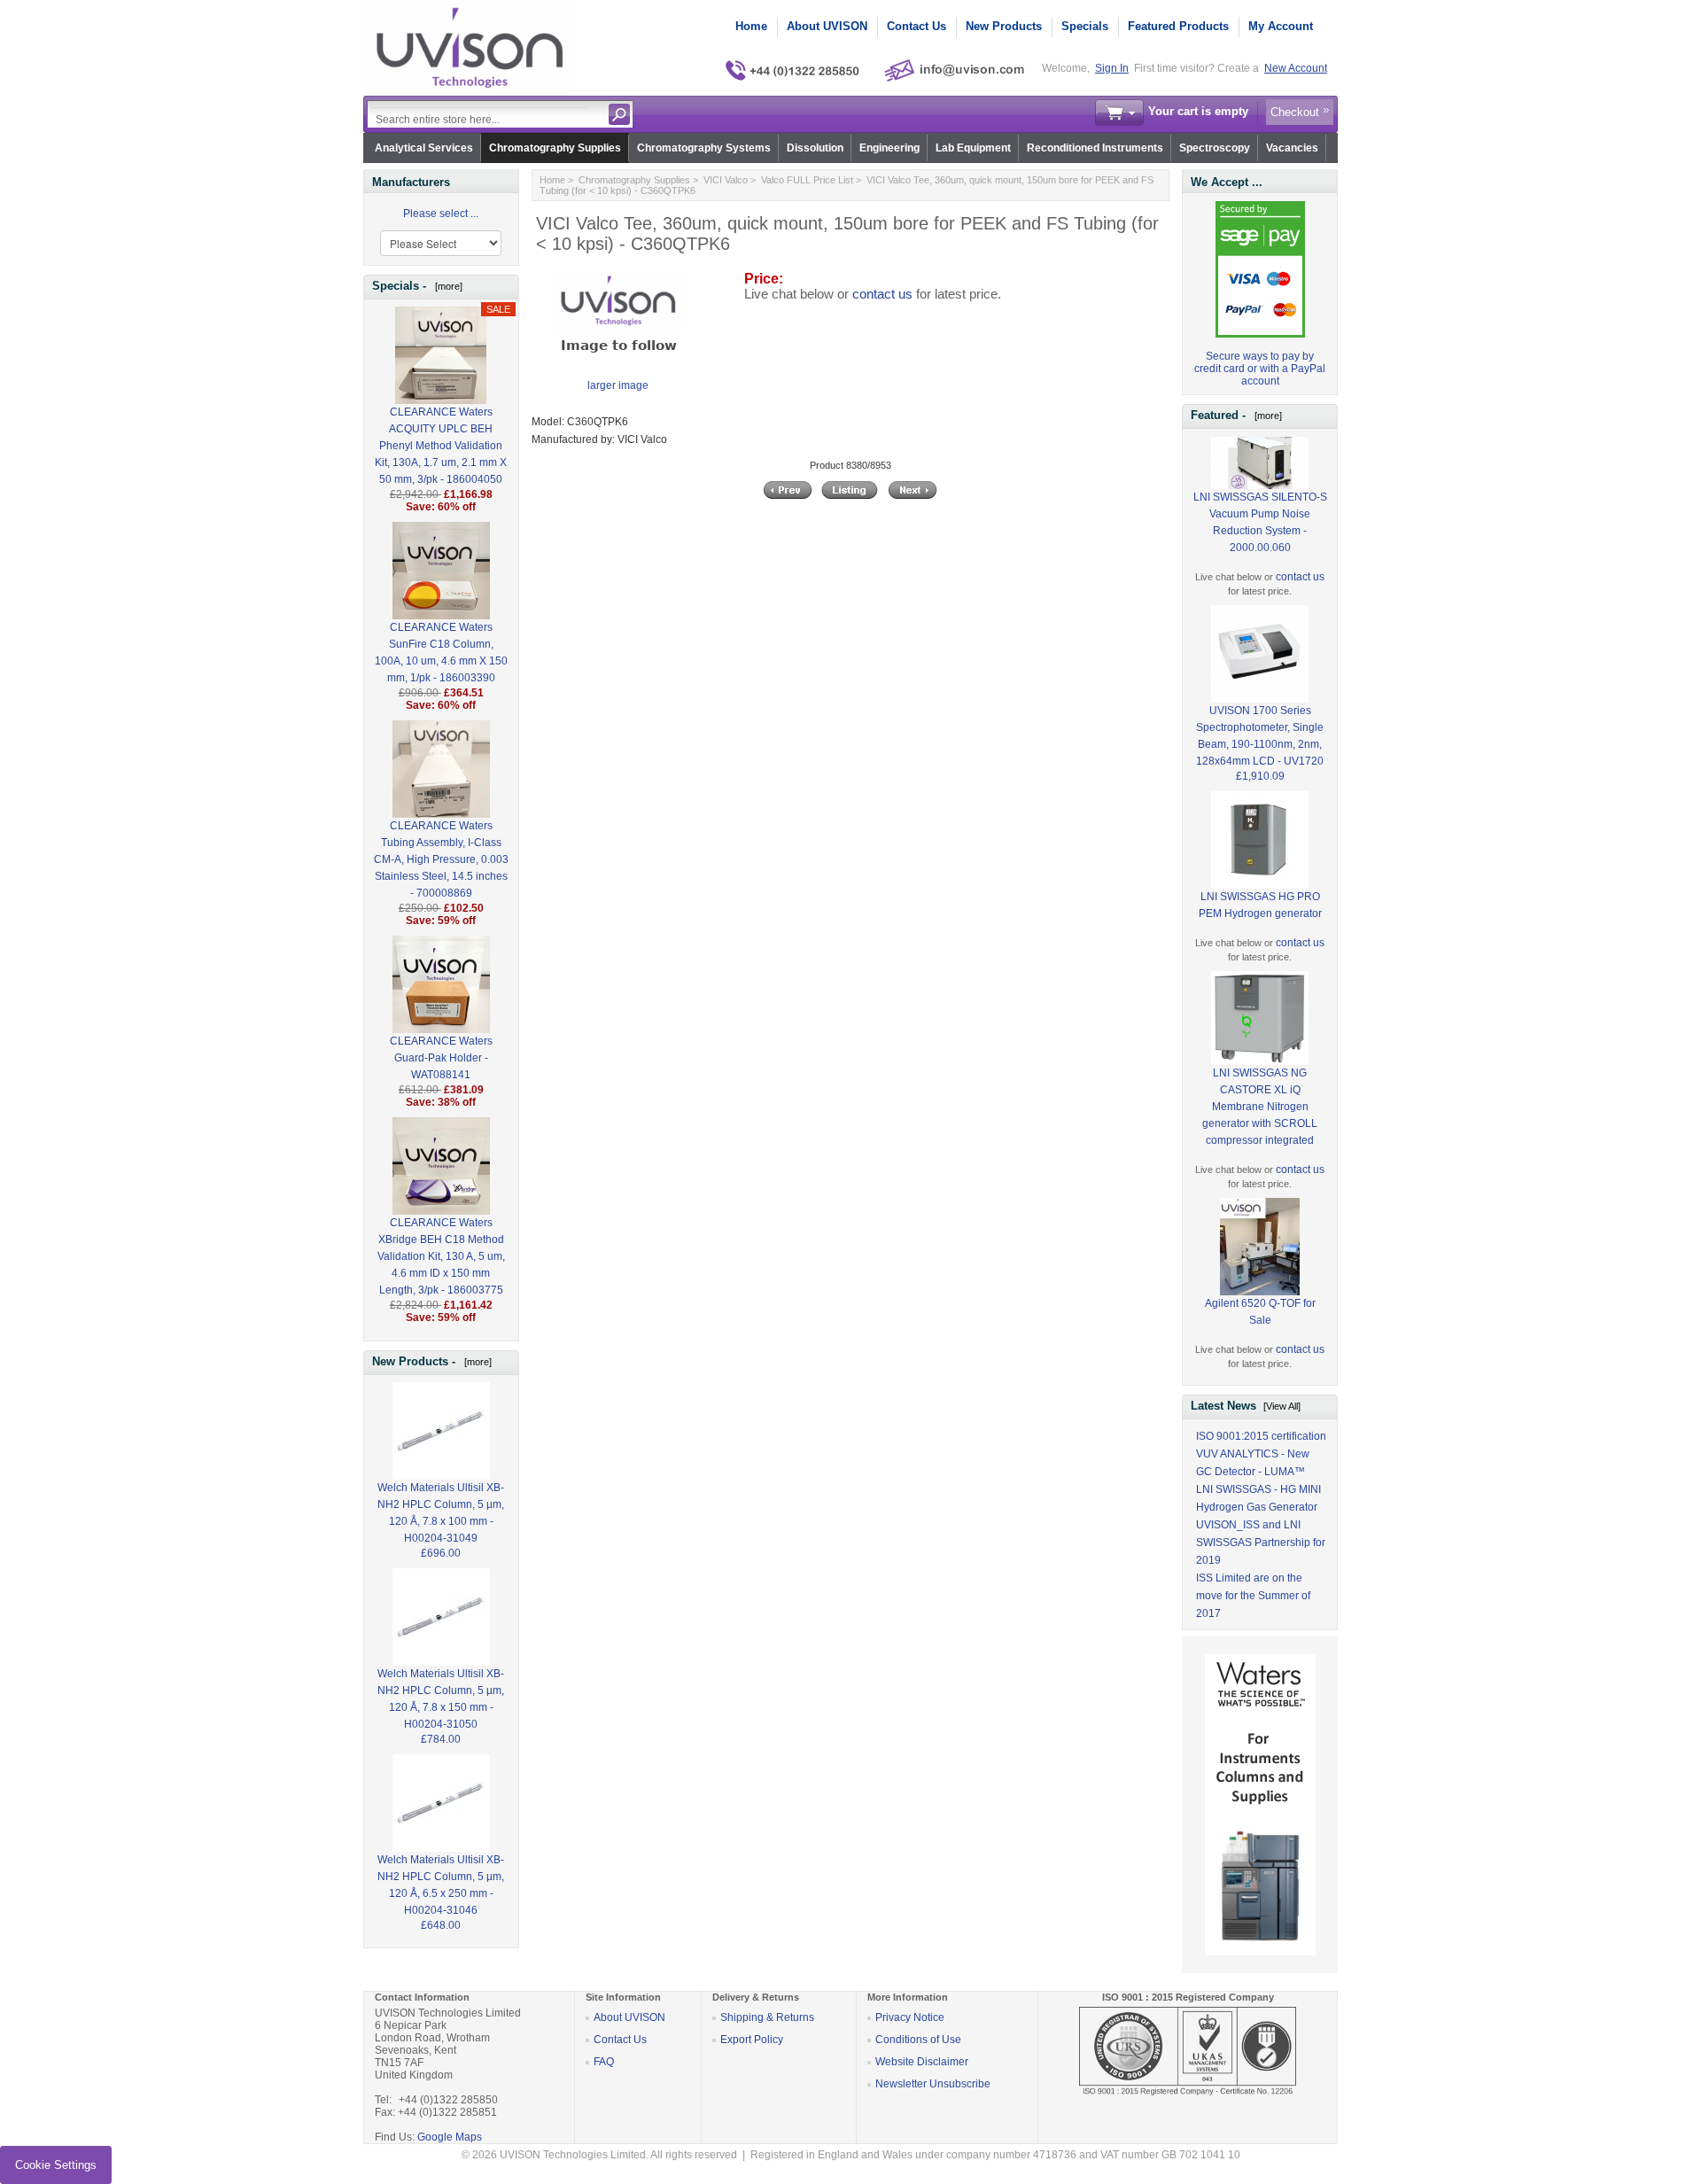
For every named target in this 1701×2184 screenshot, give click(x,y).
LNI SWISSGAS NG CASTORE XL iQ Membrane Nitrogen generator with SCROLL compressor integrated (1260, 1107)
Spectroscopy (1215, 148)
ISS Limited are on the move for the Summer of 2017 (1253, 1596)
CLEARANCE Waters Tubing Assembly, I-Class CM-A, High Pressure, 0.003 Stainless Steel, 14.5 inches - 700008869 (441, 859)
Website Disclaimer (922, 2062)
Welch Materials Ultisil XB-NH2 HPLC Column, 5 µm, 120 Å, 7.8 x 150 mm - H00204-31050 (441, 1699)
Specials (1085, 26)
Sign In (1112, 68)
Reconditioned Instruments (1095, 148)
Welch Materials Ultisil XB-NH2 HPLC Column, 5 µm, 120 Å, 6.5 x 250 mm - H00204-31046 (441, 1885)
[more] (446, 286)
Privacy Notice (910, 2017)
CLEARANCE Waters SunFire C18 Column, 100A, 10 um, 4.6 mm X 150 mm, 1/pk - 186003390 (441, 653)
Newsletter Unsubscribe (933, 2084)
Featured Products (1178, 26)
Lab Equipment (973, 148)
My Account (1281, 26)
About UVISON (827, 26)
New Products (1004, 26)
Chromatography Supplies (555, 148)
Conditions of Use (918, 2040)
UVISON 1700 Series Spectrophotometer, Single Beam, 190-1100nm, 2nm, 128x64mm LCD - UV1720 (1260, 736)
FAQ (604, 2062)
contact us (882, 294)
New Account (1296, 68)
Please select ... (441, 214)
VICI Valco (726, 180)
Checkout (1295, 112)
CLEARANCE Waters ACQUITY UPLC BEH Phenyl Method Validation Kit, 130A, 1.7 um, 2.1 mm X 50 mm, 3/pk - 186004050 (441, 446)
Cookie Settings (56, 2165)
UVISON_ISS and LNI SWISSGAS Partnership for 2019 (1261, 1543)
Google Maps (450, 2137)
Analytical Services (424, 148)
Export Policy (752, 2040)
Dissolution (815, 148)
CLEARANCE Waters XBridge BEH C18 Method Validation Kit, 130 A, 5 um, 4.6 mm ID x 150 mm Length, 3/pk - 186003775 (441, 1256)
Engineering (889, 148)
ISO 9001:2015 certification (1261, 1436)
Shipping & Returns (767, 2017)
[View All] (1282, 1406)
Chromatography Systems (704, 148)
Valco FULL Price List (807, 180)
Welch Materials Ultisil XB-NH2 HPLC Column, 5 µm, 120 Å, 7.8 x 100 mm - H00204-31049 (441, 1513)
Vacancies (1292, 148)
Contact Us (917, 26)
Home (751, 26)
